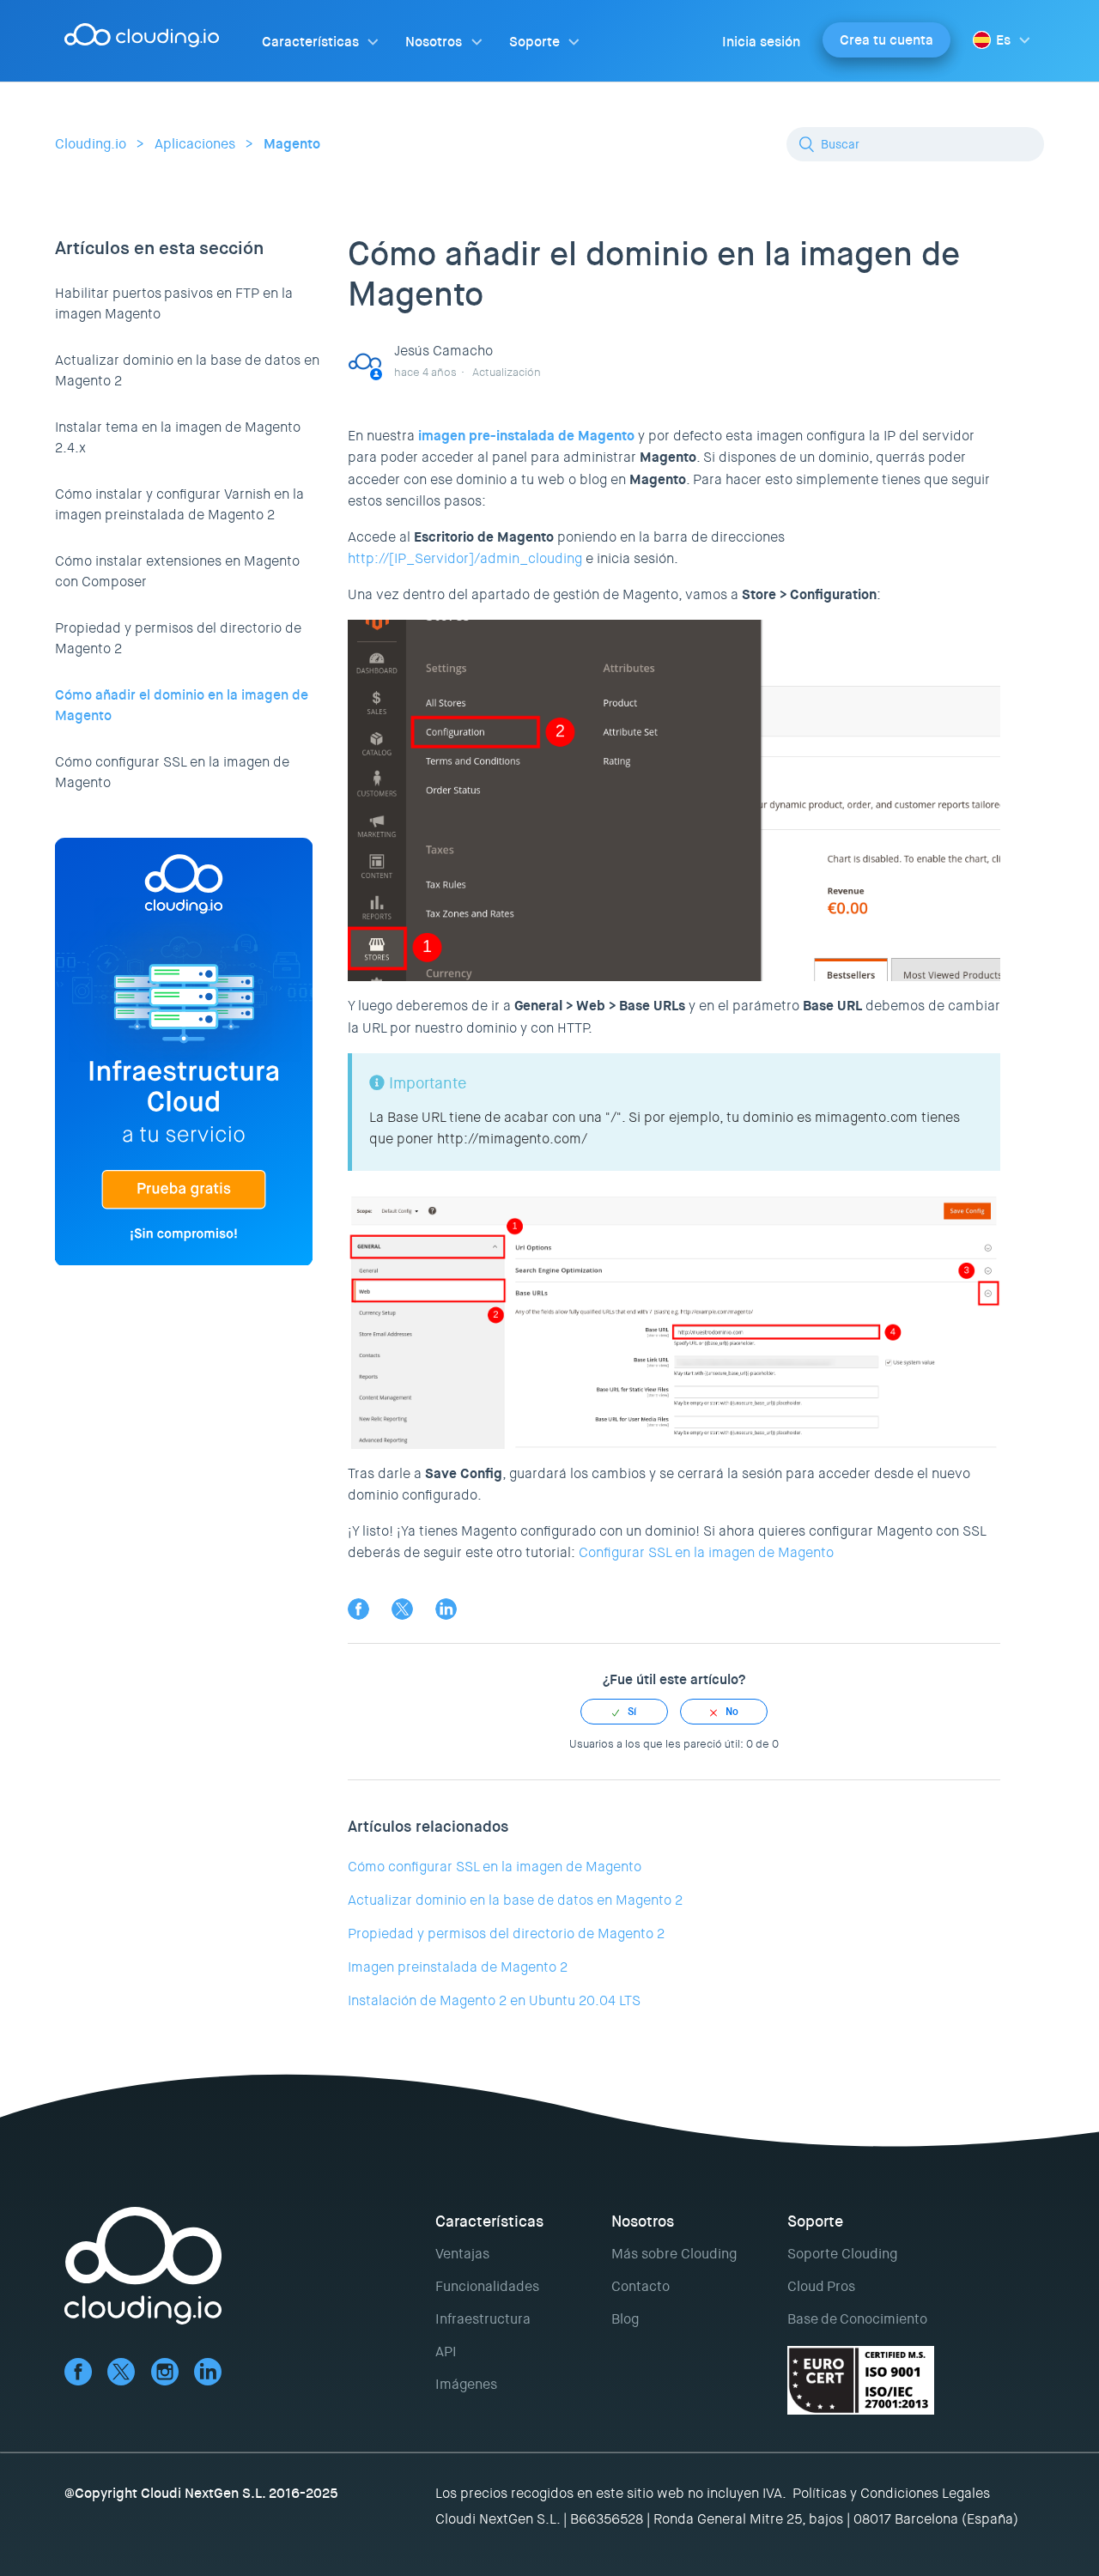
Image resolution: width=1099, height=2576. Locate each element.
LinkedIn (446, 1609)
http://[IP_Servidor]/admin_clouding (465, 558)
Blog (625, 2319)
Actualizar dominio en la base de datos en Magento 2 (187, 370)
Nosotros (434, 42)
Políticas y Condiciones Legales (891, 2493)
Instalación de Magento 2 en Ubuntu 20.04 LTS (494, 2000)
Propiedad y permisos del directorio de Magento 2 (178, 638)
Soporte (534, 42)
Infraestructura (483, 2319)
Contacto (641, 2286)
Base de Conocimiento (857, 2319)
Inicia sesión (761, 42)
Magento (292, 144)
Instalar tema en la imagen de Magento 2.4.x (178, 437)
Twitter (402, 1609)
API (446, 2352)
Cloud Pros (821, 2286)
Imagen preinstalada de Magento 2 (458, 1967)
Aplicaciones (195, 144)
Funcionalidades (487, 2286)
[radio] (624, 1712)
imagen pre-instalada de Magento (526, 436)
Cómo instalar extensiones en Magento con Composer (177, 571)
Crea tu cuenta (886, 40)
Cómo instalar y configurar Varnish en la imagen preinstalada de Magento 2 (179, 504)
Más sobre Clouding (674, 2254)
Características (310, 42)
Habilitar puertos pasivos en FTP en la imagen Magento (174, 303)
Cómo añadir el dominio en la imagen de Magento (182, 705)
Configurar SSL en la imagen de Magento (706, 1552)
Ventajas (462, 2254)
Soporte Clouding (842, 2254)
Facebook (358, 1609)
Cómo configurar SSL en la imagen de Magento (172, 772)
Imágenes (466, 2384)
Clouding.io (91, 144)
